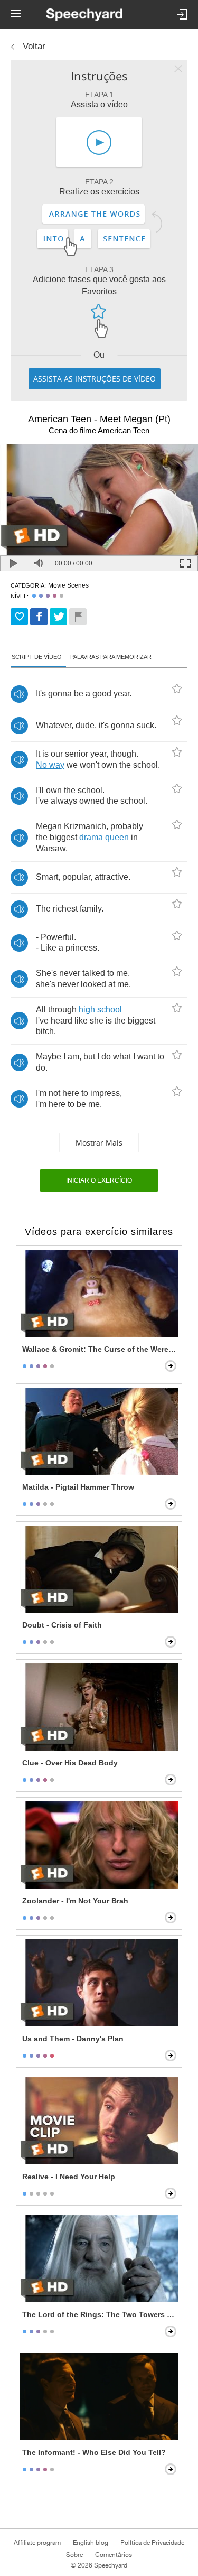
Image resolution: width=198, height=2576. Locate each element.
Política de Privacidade (152, 2543)
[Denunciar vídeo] (78, 617)
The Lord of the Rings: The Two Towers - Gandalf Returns (100, 2314)
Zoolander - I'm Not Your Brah (75, 1901)
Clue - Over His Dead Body (70, 1763)
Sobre (74, 2555)
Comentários (114, 2555)
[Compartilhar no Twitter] (58, 617)
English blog (91, 2543)
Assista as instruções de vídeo (95, 379)
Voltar (34, 46)
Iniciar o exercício (99, 1180)
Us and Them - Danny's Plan (73, 2039)
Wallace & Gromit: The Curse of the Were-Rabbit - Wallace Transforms (100, 1349)
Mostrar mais (99, 1143)
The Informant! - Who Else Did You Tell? (94, 2452)
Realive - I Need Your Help (69, 2177)
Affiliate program (37, 2543)
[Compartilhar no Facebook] (39, 617)
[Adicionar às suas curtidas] (19, 617)
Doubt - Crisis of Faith (62, 1625)
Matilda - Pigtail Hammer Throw (78, 1487)
